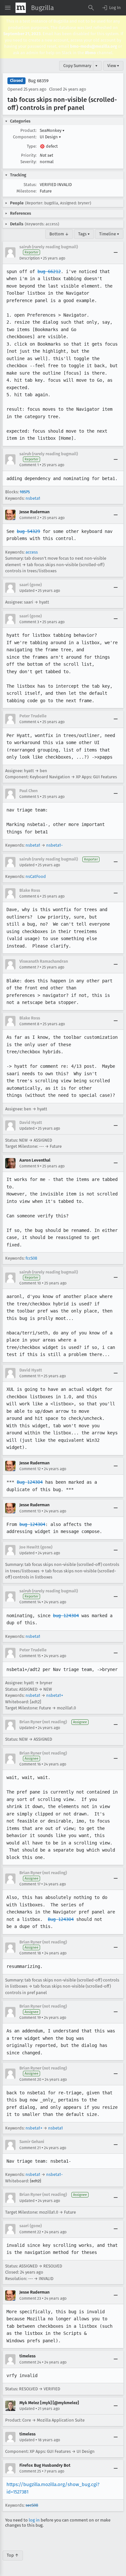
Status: (30, 185)
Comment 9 (29, 1166)
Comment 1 (29, 465)
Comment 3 (29, 622)
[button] (111, 8)
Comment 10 (30, 1283)
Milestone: (26, 191)
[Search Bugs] (91, 8)
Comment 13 (30, 1511)
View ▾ (113, 66)
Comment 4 (29, 722)
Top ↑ (13, 2555)
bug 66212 (49, 271)
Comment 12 (30, 1469)
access (32, 552)
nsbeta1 (33, 498)
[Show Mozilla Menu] (21, 8)
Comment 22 (30, 2232)
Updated (27, 591)
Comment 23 (30, 2298)
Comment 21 (30, 2148)
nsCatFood (36, 876)
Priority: (29, 155)
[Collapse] (116, 252)
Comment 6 (29, 896)
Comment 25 (30, 2471)
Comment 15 (30, 1656)
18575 (25, 492)
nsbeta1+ (55, 1695)
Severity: (28, 162)
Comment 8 (29, 1024)
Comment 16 (30, 1764)
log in (34, 2520)
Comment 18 (30, 1953)
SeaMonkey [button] (52, 130)
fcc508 (31, 1258)
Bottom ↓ (59, 234)
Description (30, 258)
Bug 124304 (30, 1482)
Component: (25, 137)
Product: (28, 130)
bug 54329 (28, 531)
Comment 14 (30, 1602)
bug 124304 (32, 1524)
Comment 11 (30, 1376)
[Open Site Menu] (8, 8)
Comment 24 (30, 2362)
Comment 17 (30, 1884)
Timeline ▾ (109, 234)
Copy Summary (77, 66)
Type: (32, 146)
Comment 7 (29, 967)
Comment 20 (30, 2079)
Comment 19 (30, 2018)
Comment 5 (29, 797)
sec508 (32, 2505)
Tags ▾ (84, 234)
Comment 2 (29, 518)
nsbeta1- (54, 845)
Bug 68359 (38, 81)
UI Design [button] (50, 137)
